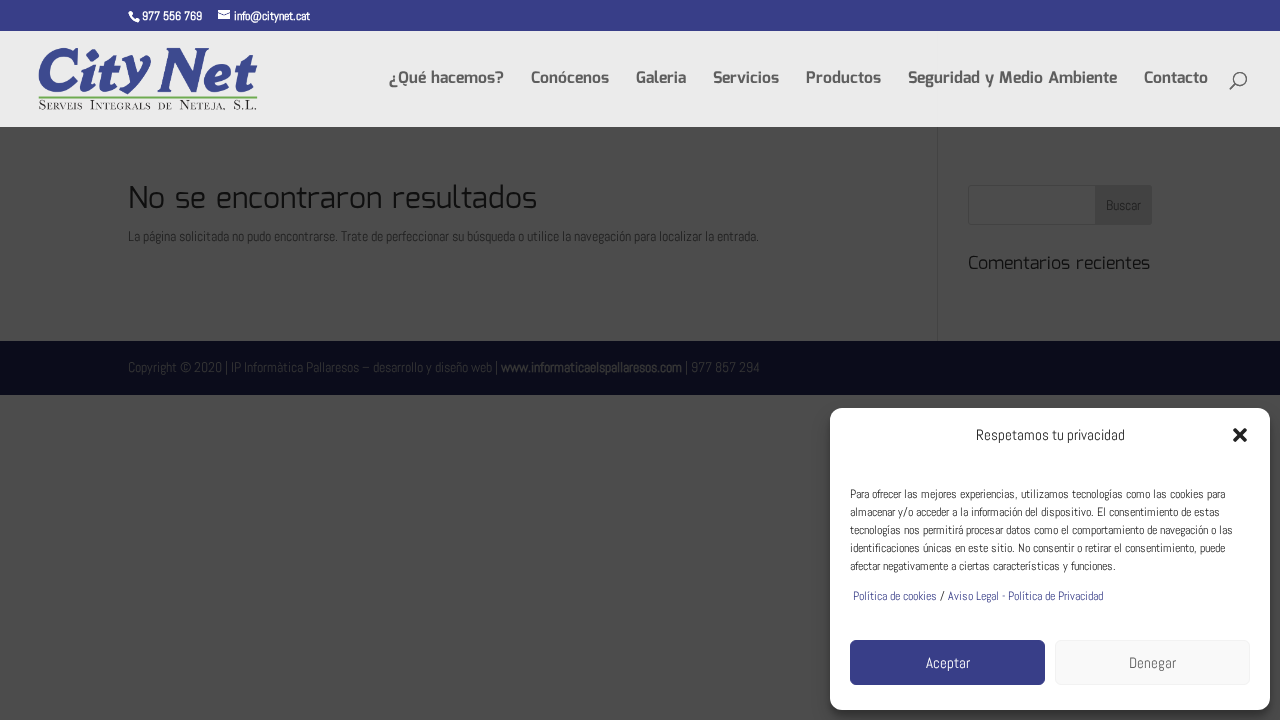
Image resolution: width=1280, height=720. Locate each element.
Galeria (661, 81)
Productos (843, 81)
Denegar (1152, 662)
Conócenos (570, 81)
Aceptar (948, 662)
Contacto (1176, 81)
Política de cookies (893, 596)
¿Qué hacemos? (446, 81)
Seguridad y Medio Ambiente (1012, 81)
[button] (1240, 435)
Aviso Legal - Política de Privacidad (1025, 596)
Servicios (746, 81)
